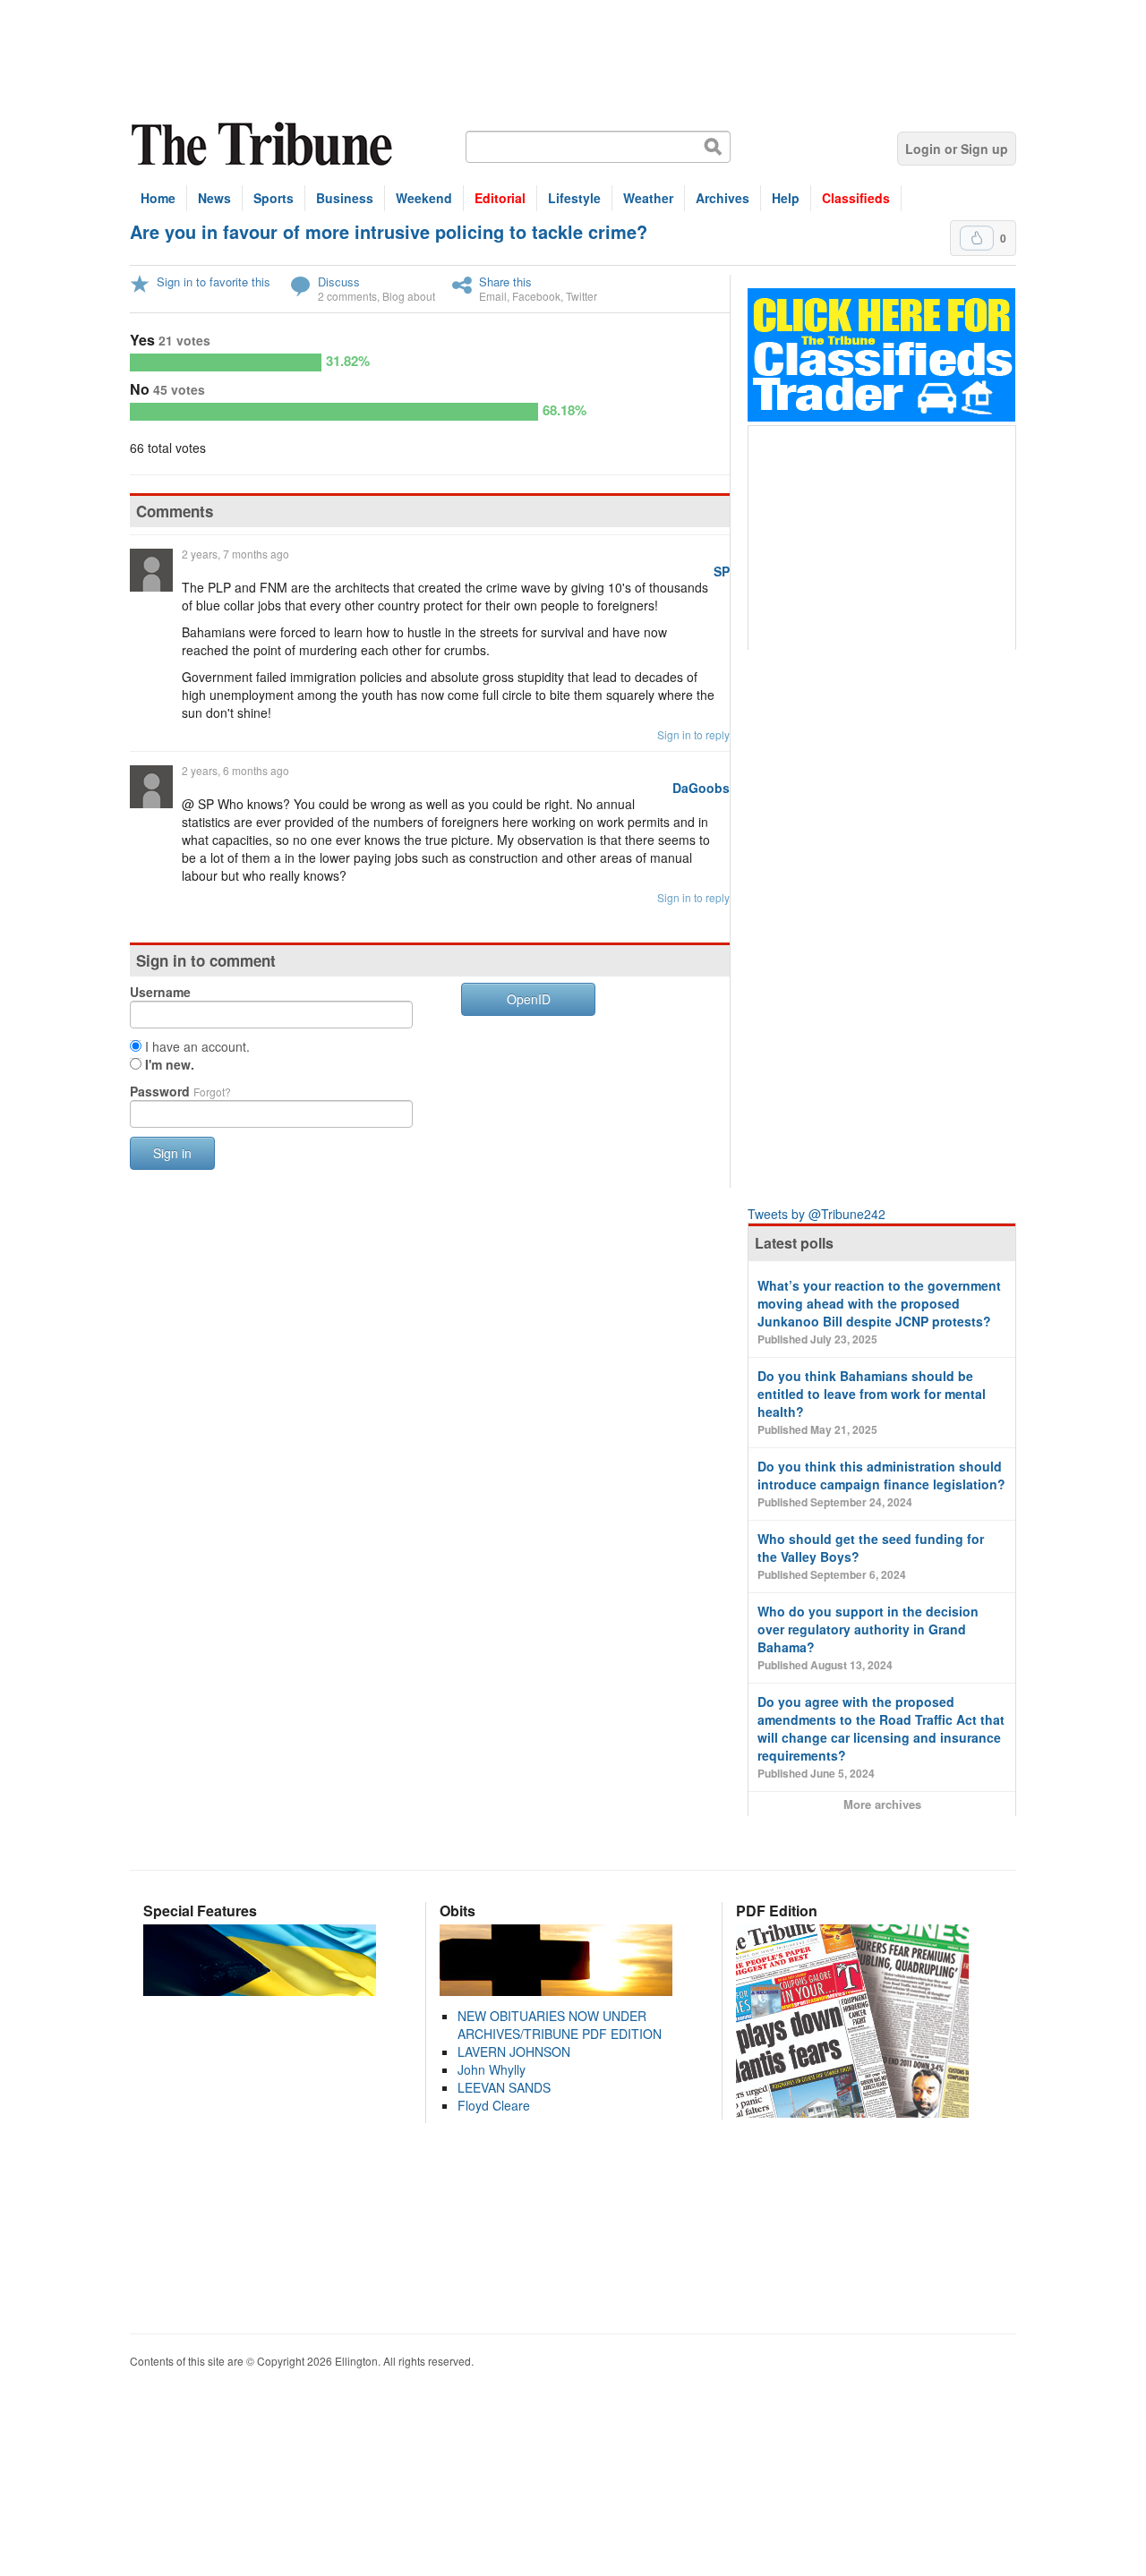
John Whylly (492, 2069)
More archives (882, 1804)
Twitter (582, 296)
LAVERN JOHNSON (514, 2051)
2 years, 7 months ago (235, 554)
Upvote (977, 238)
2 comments (347, 296)
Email (493, 296)
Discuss (339, 281)
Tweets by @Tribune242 (817, 1214)
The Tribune (264, 145)
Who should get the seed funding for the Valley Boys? (871, 1556)
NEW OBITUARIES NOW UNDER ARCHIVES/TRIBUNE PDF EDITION (560, 2025)
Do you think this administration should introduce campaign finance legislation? (881, 1484)
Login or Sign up (957, 149)
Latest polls (794, 1243)
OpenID (529, 999)
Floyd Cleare (494, 2105)
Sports (274, 198)
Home (158, 198)
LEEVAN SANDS (504, 2087)
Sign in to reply (693, 734)
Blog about (409, 296)
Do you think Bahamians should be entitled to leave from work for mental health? (872, 1402)
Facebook (536, 296)
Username (160, 992)
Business (345, 198)
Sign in (172, 1153)
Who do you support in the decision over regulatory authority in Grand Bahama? (868, 1638)
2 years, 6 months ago (235, 770)
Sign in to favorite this (214, 281)
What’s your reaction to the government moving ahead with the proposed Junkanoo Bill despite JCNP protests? (879, 1312)
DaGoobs (701, 788)
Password (180, 1091)
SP (722, 571)
